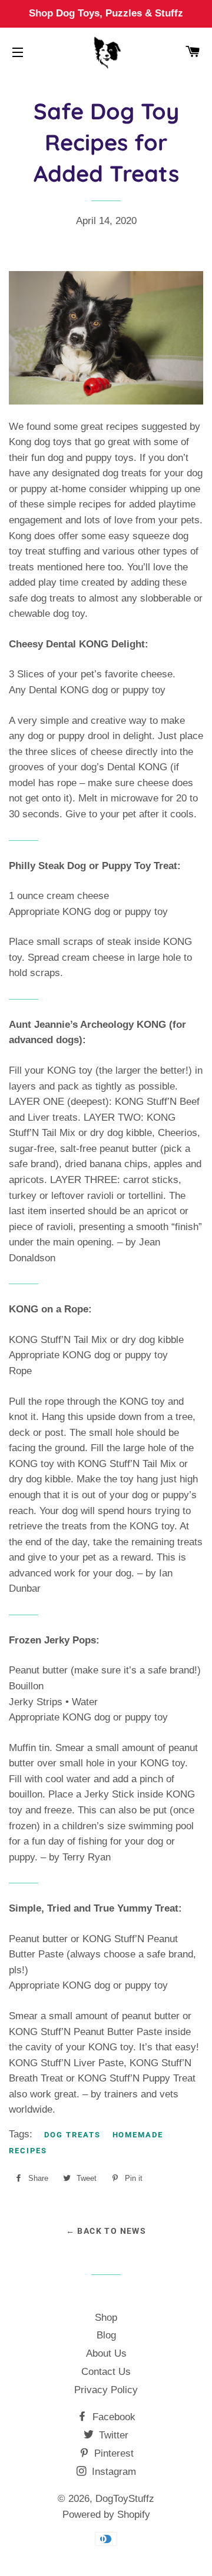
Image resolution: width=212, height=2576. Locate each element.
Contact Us (106, 2372)
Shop (106, 2318)
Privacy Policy (106, 2390)
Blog (106, 2335)
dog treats (72, 2135)
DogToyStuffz (125, 2499)
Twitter (112, 2435)
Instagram (112, 2472)
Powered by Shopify (106, 2515)
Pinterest (112, 2453)
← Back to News (106, 2231)
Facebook (112, 2417)
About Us (106, 2353)
